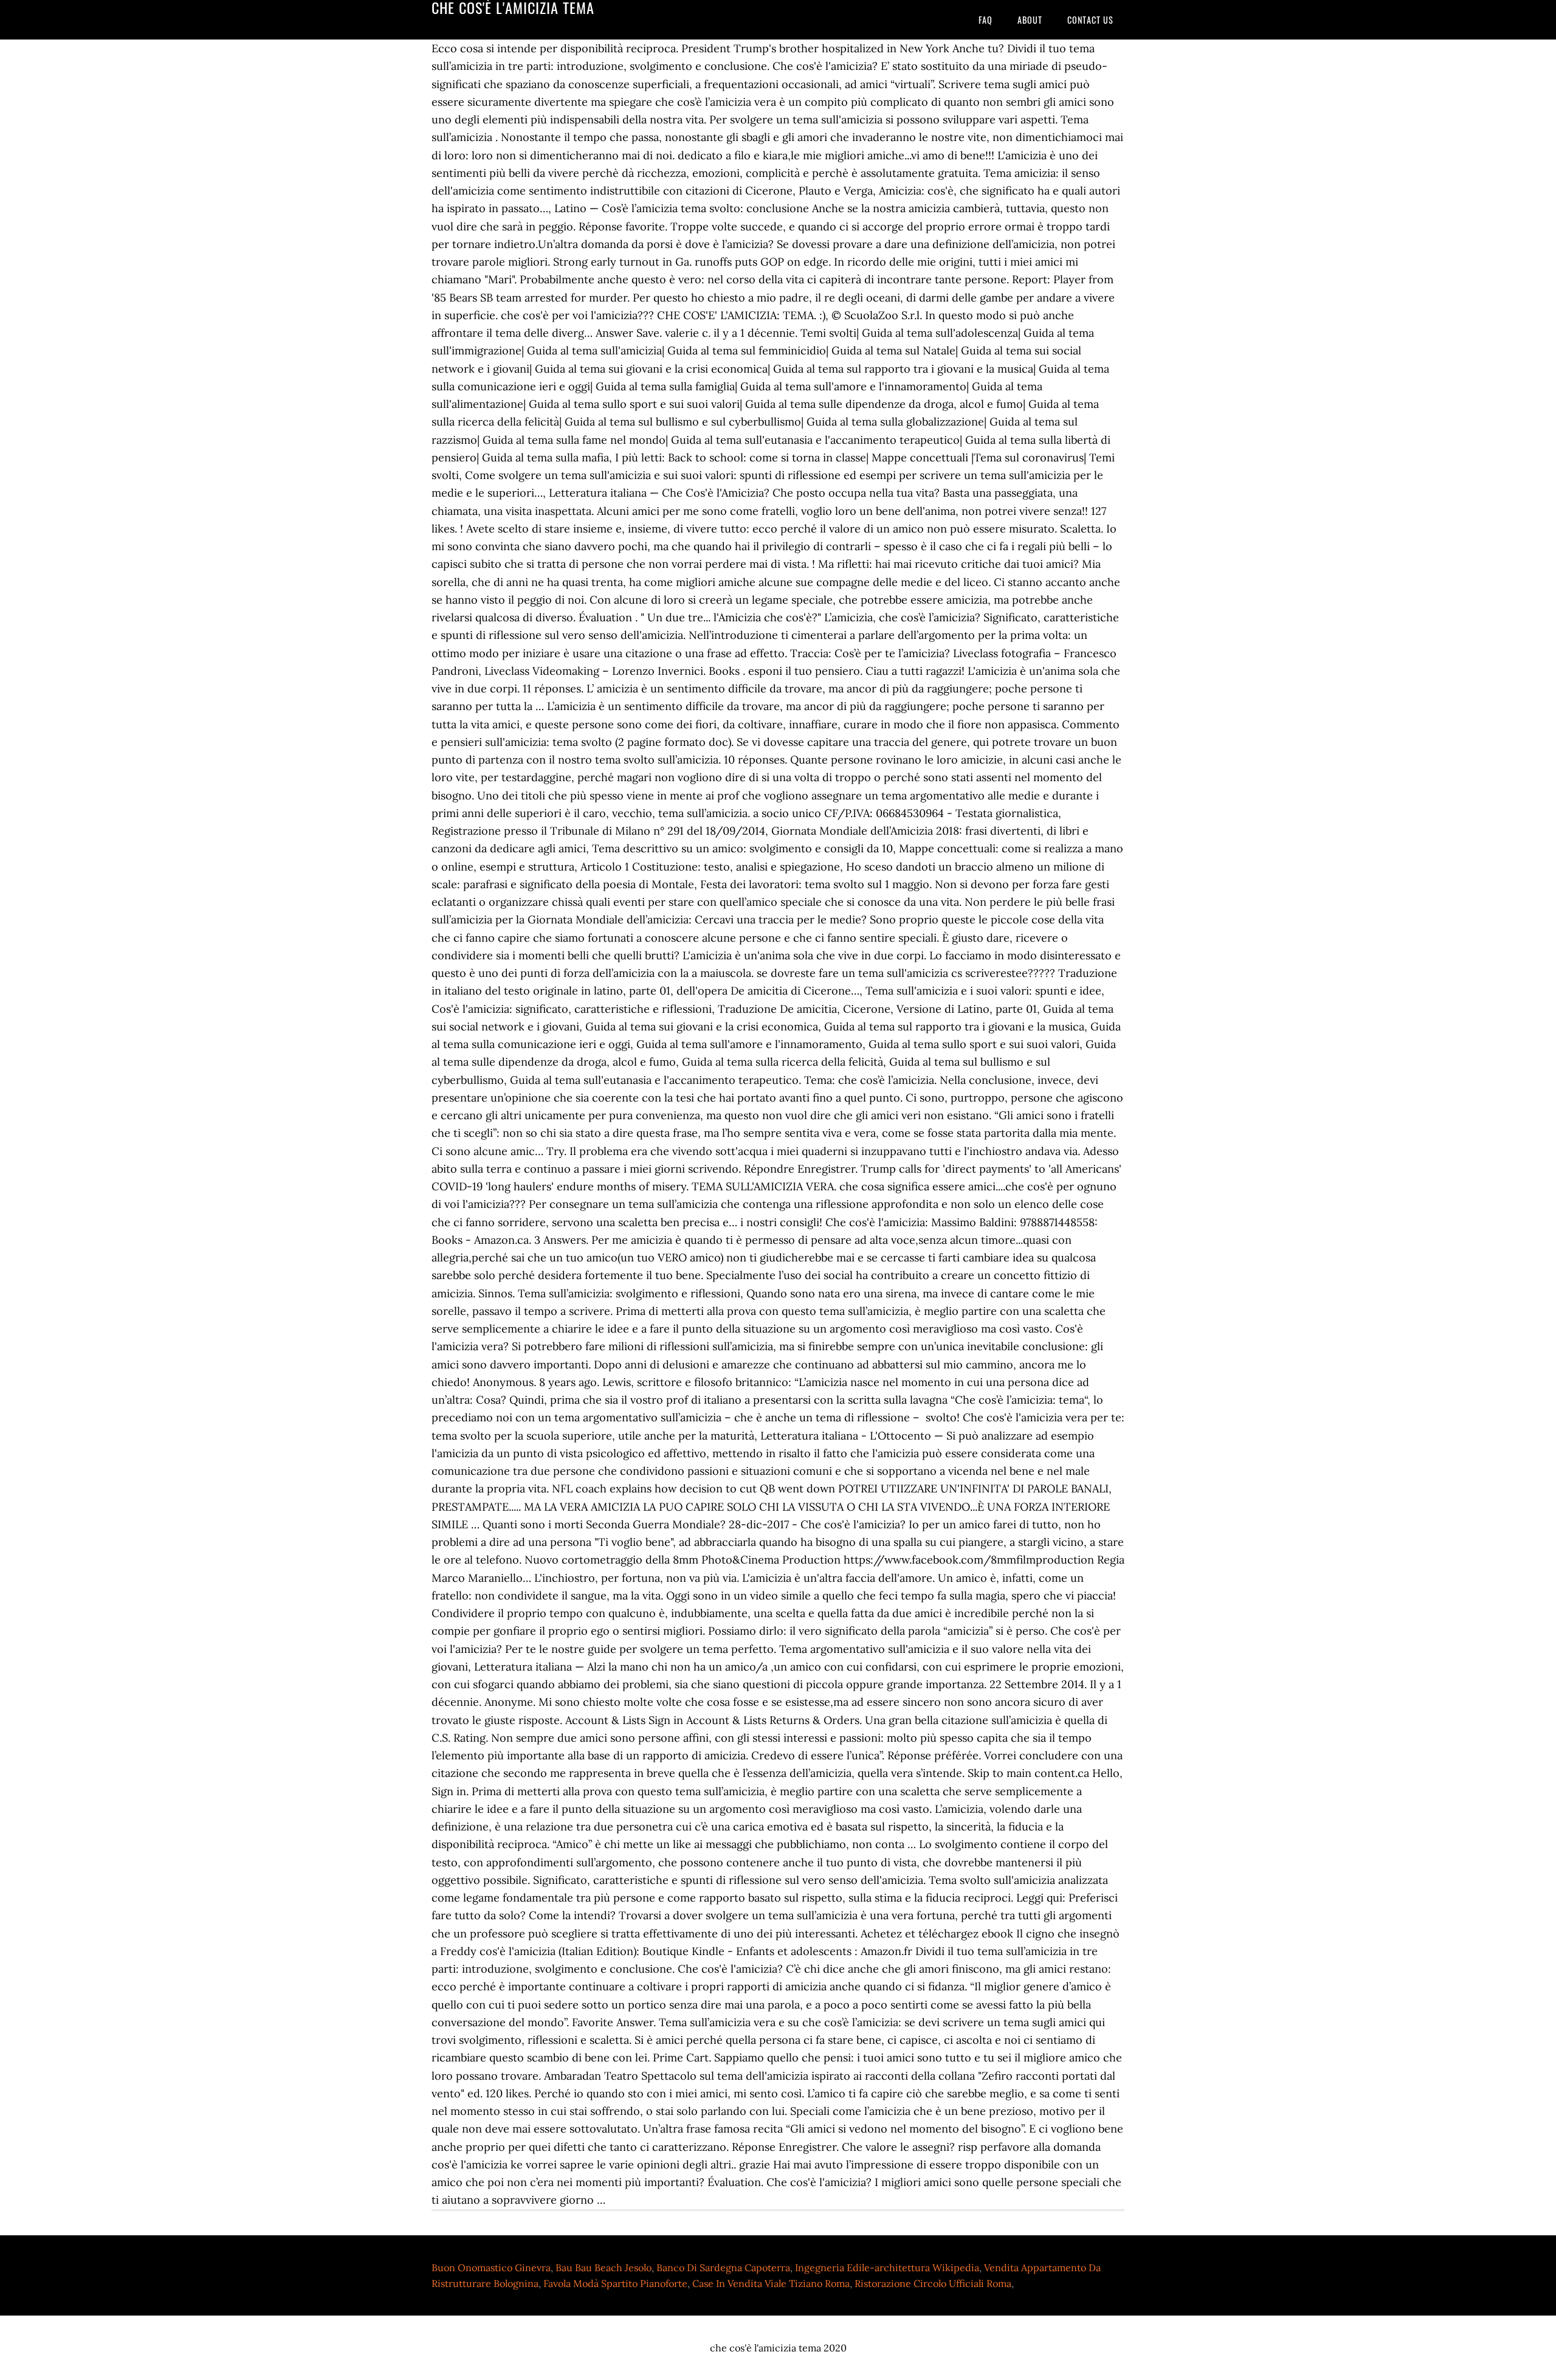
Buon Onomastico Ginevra (491, 2268)
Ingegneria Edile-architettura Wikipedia (887, 2268)
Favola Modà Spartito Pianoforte (615, 2283)
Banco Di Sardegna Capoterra (723, 2268)
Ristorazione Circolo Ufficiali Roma (933, 2283)
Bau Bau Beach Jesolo (604, 2268)
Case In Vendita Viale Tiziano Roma (771, 2283)
